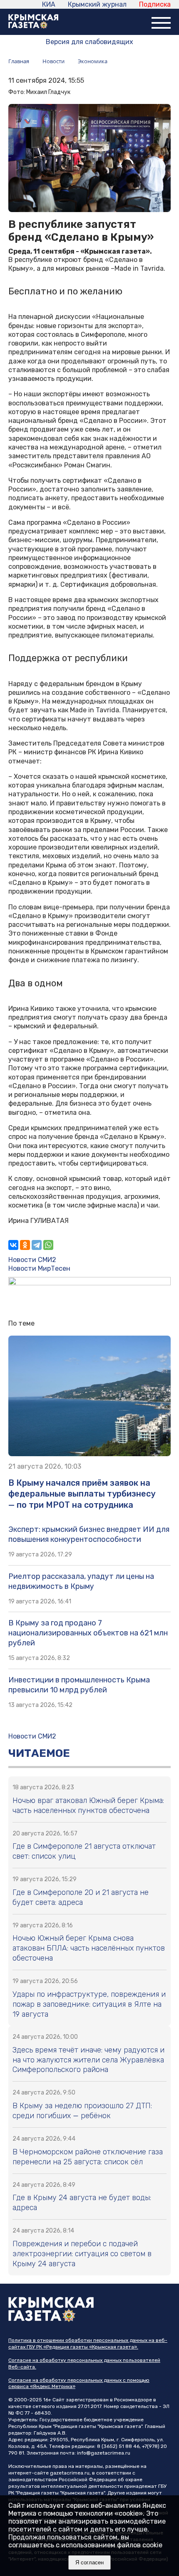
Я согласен (89, 2562)
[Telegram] (37, 1245)
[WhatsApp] (48, 1245)
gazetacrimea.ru (70, 2473)
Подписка (155, 4)
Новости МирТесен (39, 1268)
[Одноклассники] (25, 1245)
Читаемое (39, 1753)
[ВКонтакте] (13, 1245)
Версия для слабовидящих (89, 42)
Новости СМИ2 (32, 1260)
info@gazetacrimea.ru (104, 2453)
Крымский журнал (97, 4)
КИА (49, 4)
